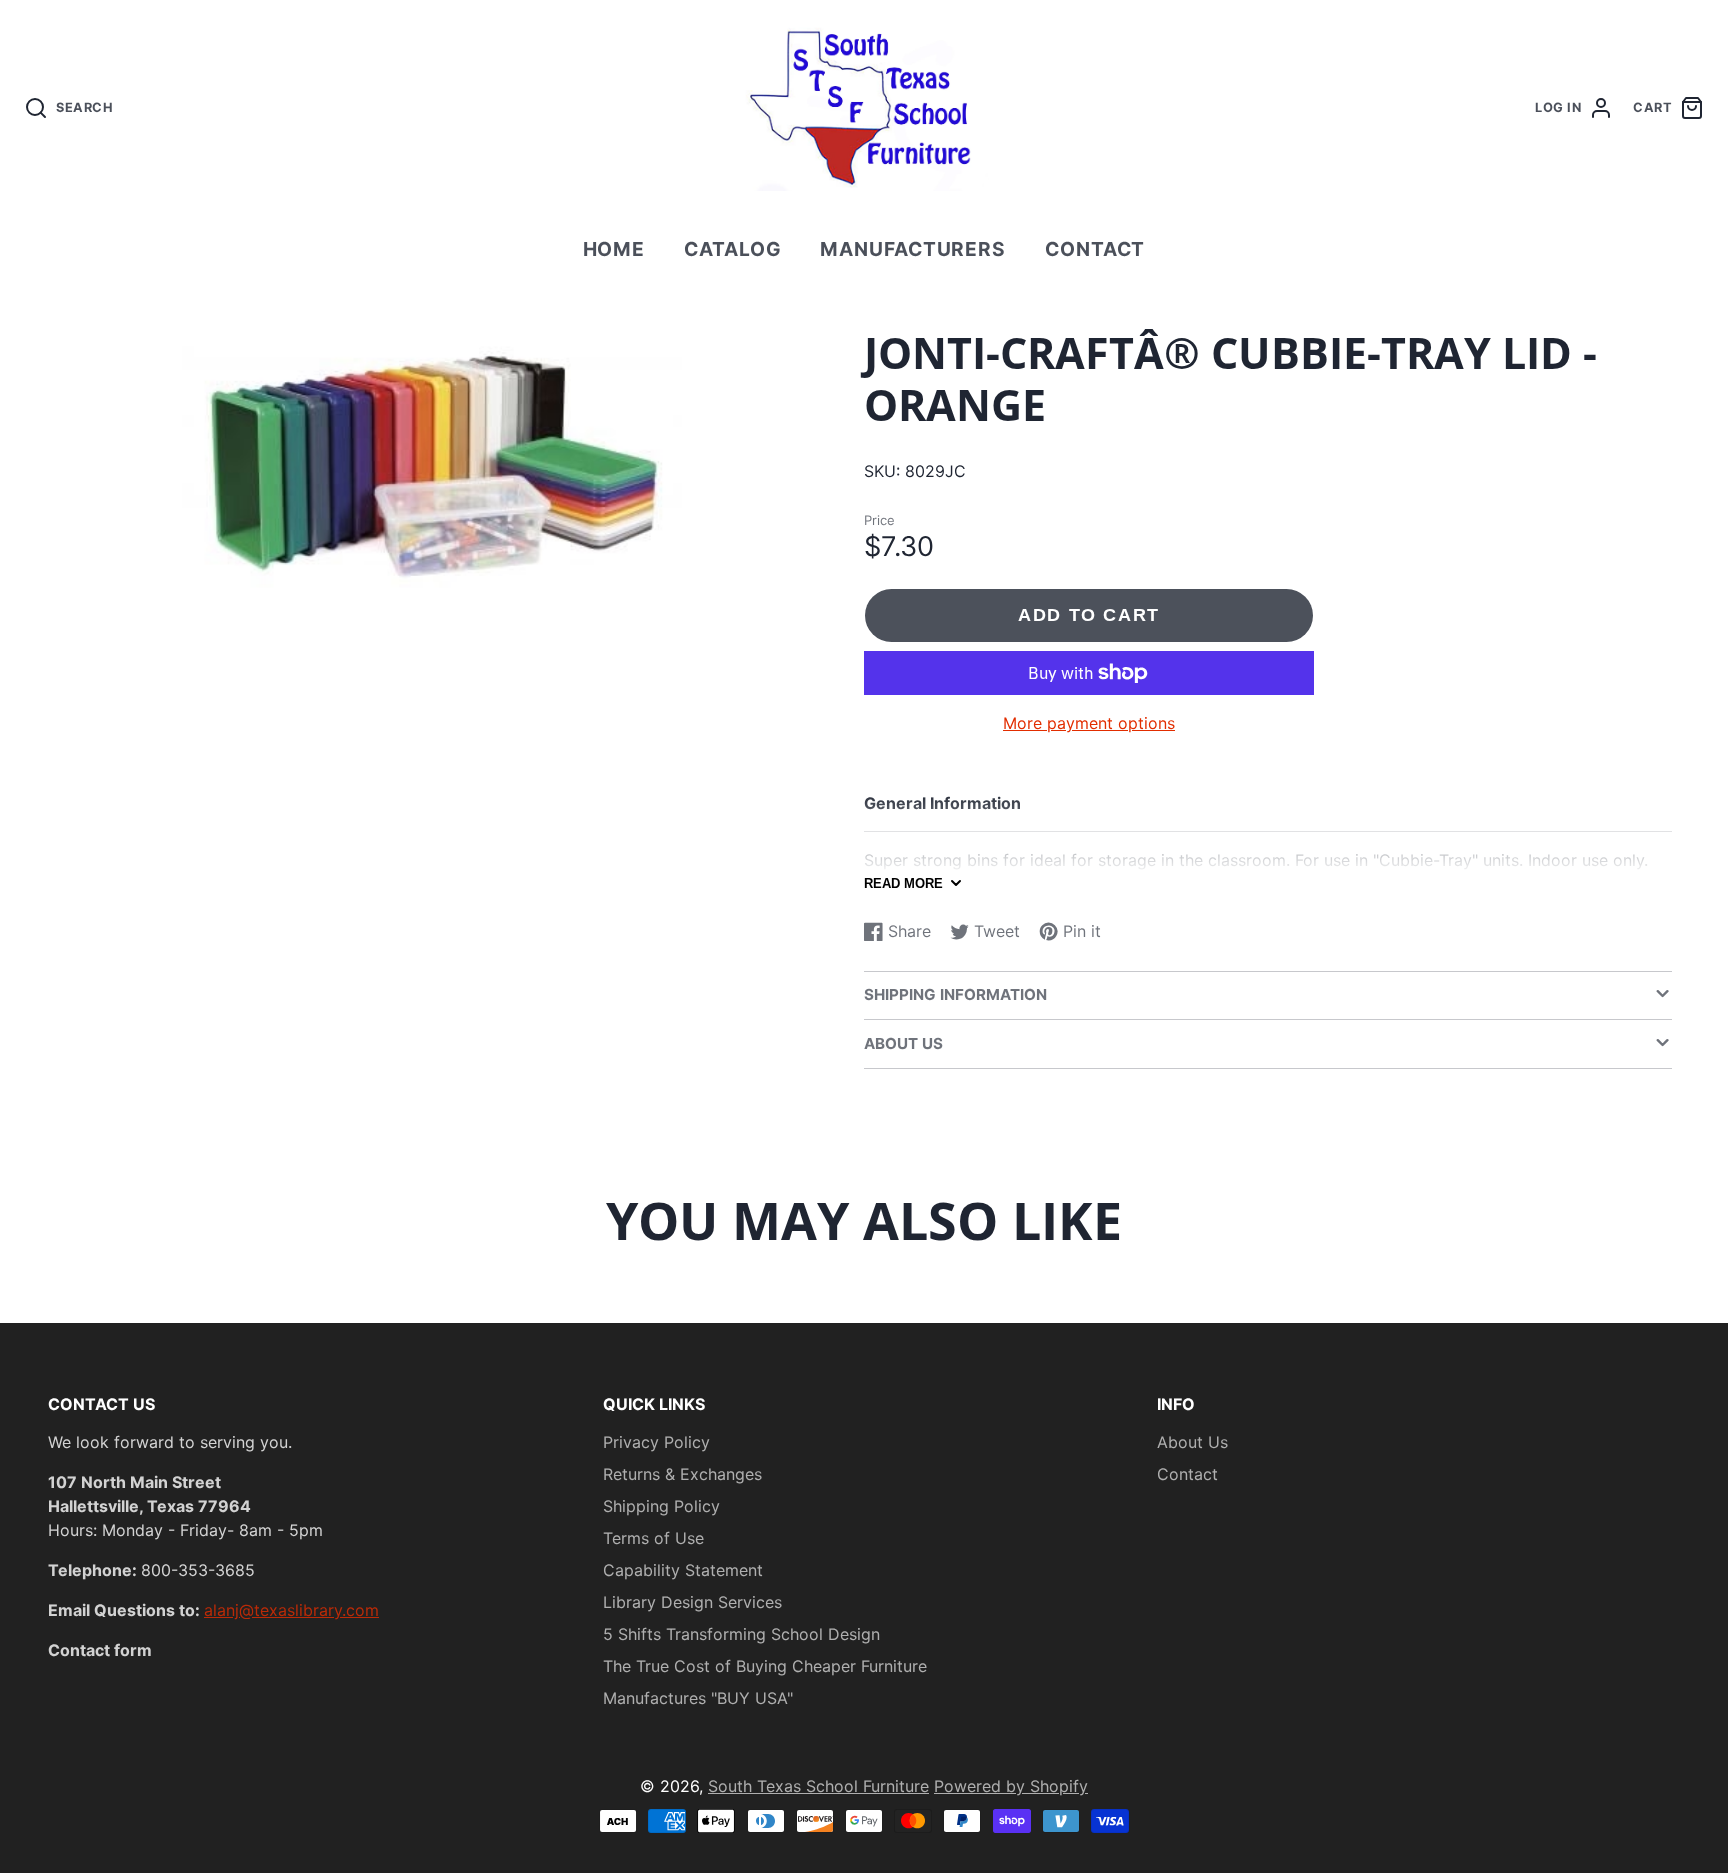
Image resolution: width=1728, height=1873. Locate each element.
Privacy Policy (656, 1442)
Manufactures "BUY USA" (698, 1698)
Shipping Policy (661, 1506)
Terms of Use (653, 1538)
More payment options (1089, 723)
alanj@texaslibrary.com (291, 1610)
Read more (903, 883)
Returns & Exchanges (682, 1474)
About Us (1192, 1442)
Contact (1095, 249)
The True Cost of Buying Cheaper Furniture (765, 1666)
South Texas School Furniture (818, 1786)
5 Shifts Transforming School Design (741, 1634)
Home (614, 249)
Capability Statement (683, 1570)
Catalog (733, 249)
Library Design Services (692, 1602)
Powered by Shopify (1011, 1786)
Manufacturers (913, 249)
